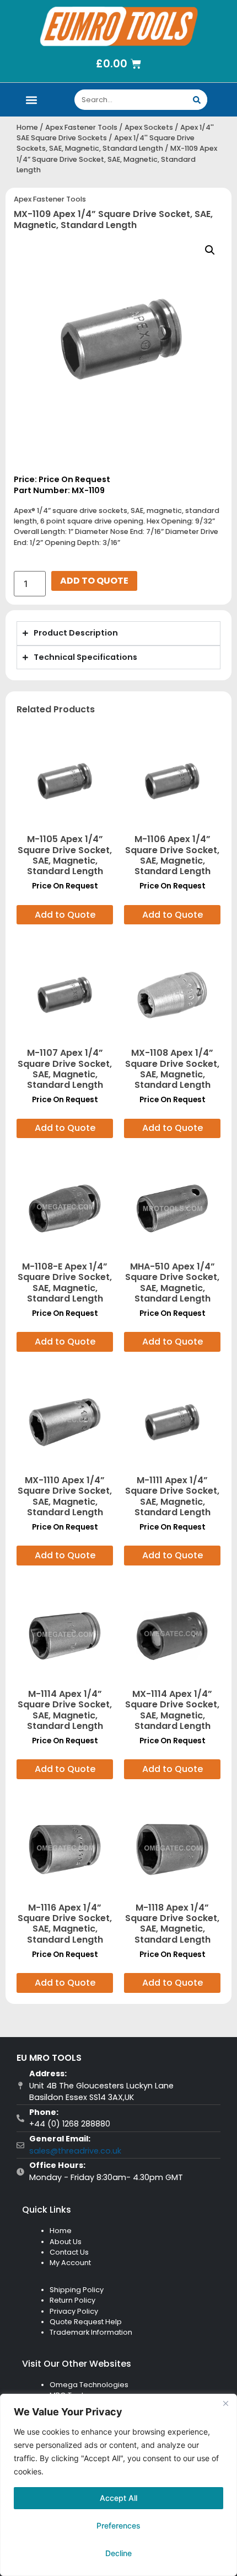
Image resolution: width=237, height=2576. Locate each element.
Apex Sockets (149, 127)
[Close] (225, 2403)
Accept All (118, 2498)
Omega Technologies (89, 2385)
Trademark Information (91, 2332)
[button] (31, 100)
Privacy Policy (74, 2311)
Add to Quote (94, 581)
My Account (70, 2263)
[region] (118, 2485)
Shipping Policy (77, 2290)
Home (27, 127)
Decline (118, 2553)
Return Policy (72, 2300)
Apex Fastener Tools (81, 127)
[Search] (197, 100)
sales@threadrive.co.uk (75, 2151)
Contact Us (69, 2252)
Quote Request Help (86, 2322)
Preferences (118, 2525)
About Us (66, 2242)
